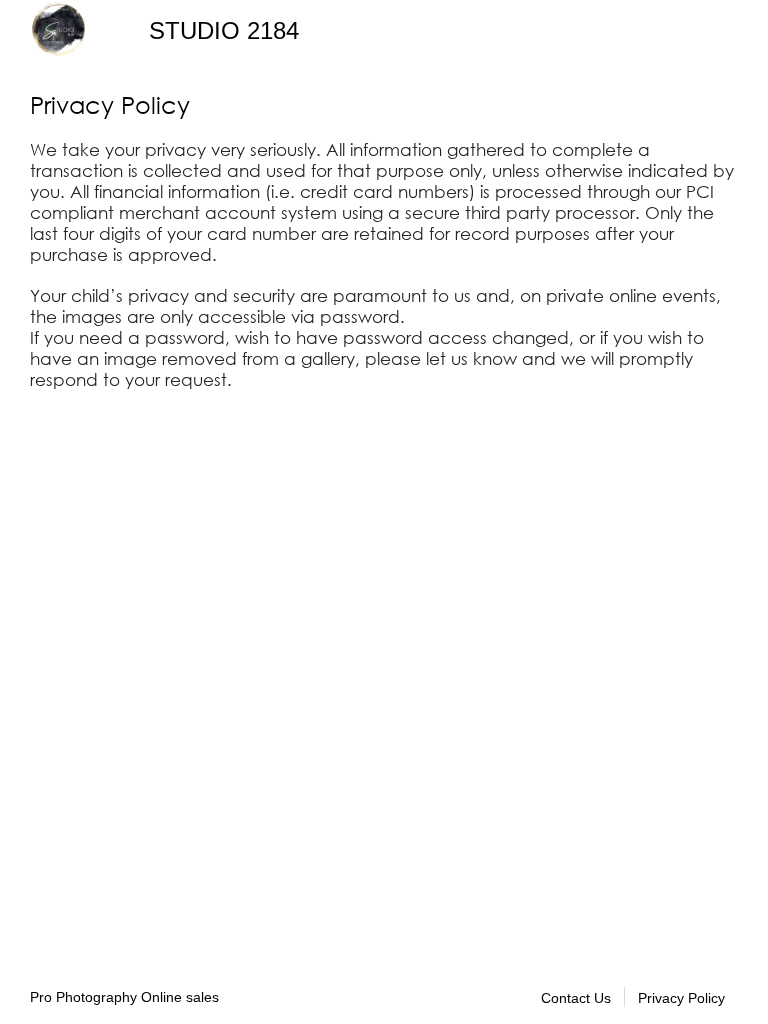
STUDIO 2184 (224, 30)
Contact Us (576, 998)
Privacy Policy (681, 998)
